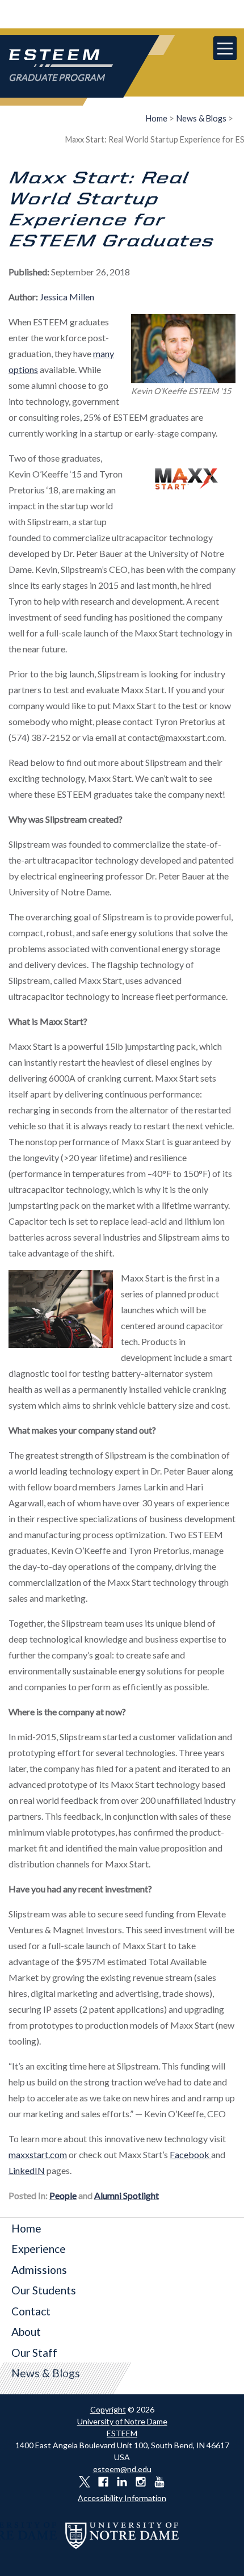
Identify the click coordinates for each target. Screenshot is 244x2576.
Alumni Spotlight (127, 2195)
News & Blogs (201, 118)
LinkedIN (27, 2170)
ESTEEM (122, 2433)
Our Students (44, 2290)
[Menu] (225, 48)
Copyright (108, 2409)
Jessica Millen (67, 297)
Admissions (39, 2270)
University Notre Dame (122, 14)
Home (157, 118)
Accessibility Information (122, 2498)
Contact (31, 2311)
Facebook (190, 2154)
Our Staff (34, 2353)
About (26, 2332)
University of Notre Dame (122, 2421)
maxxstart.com (38, 2154)
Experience (39, 2249)
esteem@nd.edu (122, 2469)
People (63, 2195)
